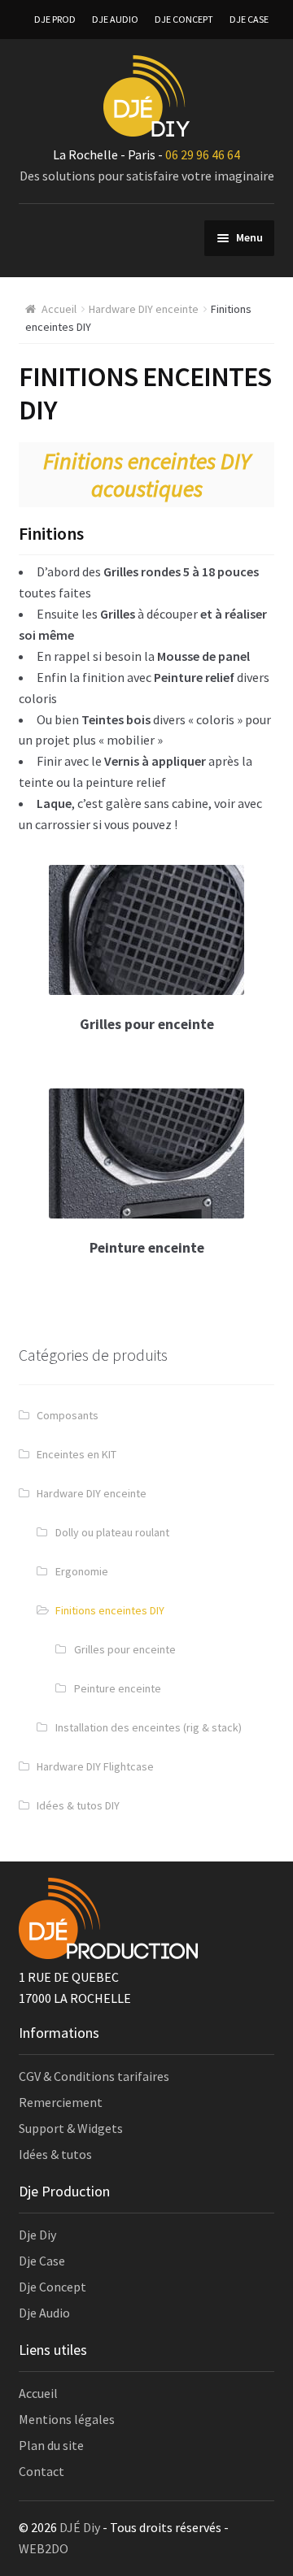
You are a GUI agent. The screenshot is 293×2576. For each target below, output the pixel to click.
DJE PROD (55, 19)
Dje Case (42, 2261)
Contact (42, 2471)
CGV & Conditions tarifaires (94, 2076)
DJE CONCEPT (184, 19)
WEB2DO (44, 2548)
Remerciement (61, 2102)
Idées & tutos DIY (78, 1805)
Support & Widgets (71, 2128)
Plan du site (51, 2445)
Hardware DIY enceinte (144, 309)
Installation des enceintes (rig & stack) (149, 1727)
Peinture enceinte (118, 1688)
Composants (68, 1415)
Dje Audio (44, 2313)
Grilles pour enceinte (125, 1649)
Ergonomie (82, 1571)
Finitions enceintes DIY (110, 1610)
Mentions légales (67, 2419)
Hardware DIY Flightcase (95, 1766)
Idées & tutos (55, 2154)
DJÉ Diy (80, 2527)
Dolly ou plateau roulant (112, 1532)
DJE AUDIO (115, 19)
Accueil (59, 309)
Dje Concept (52, 2287)
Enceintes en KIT (77, 1454)
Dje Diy (37, 2235)
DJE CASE (249, 19)
